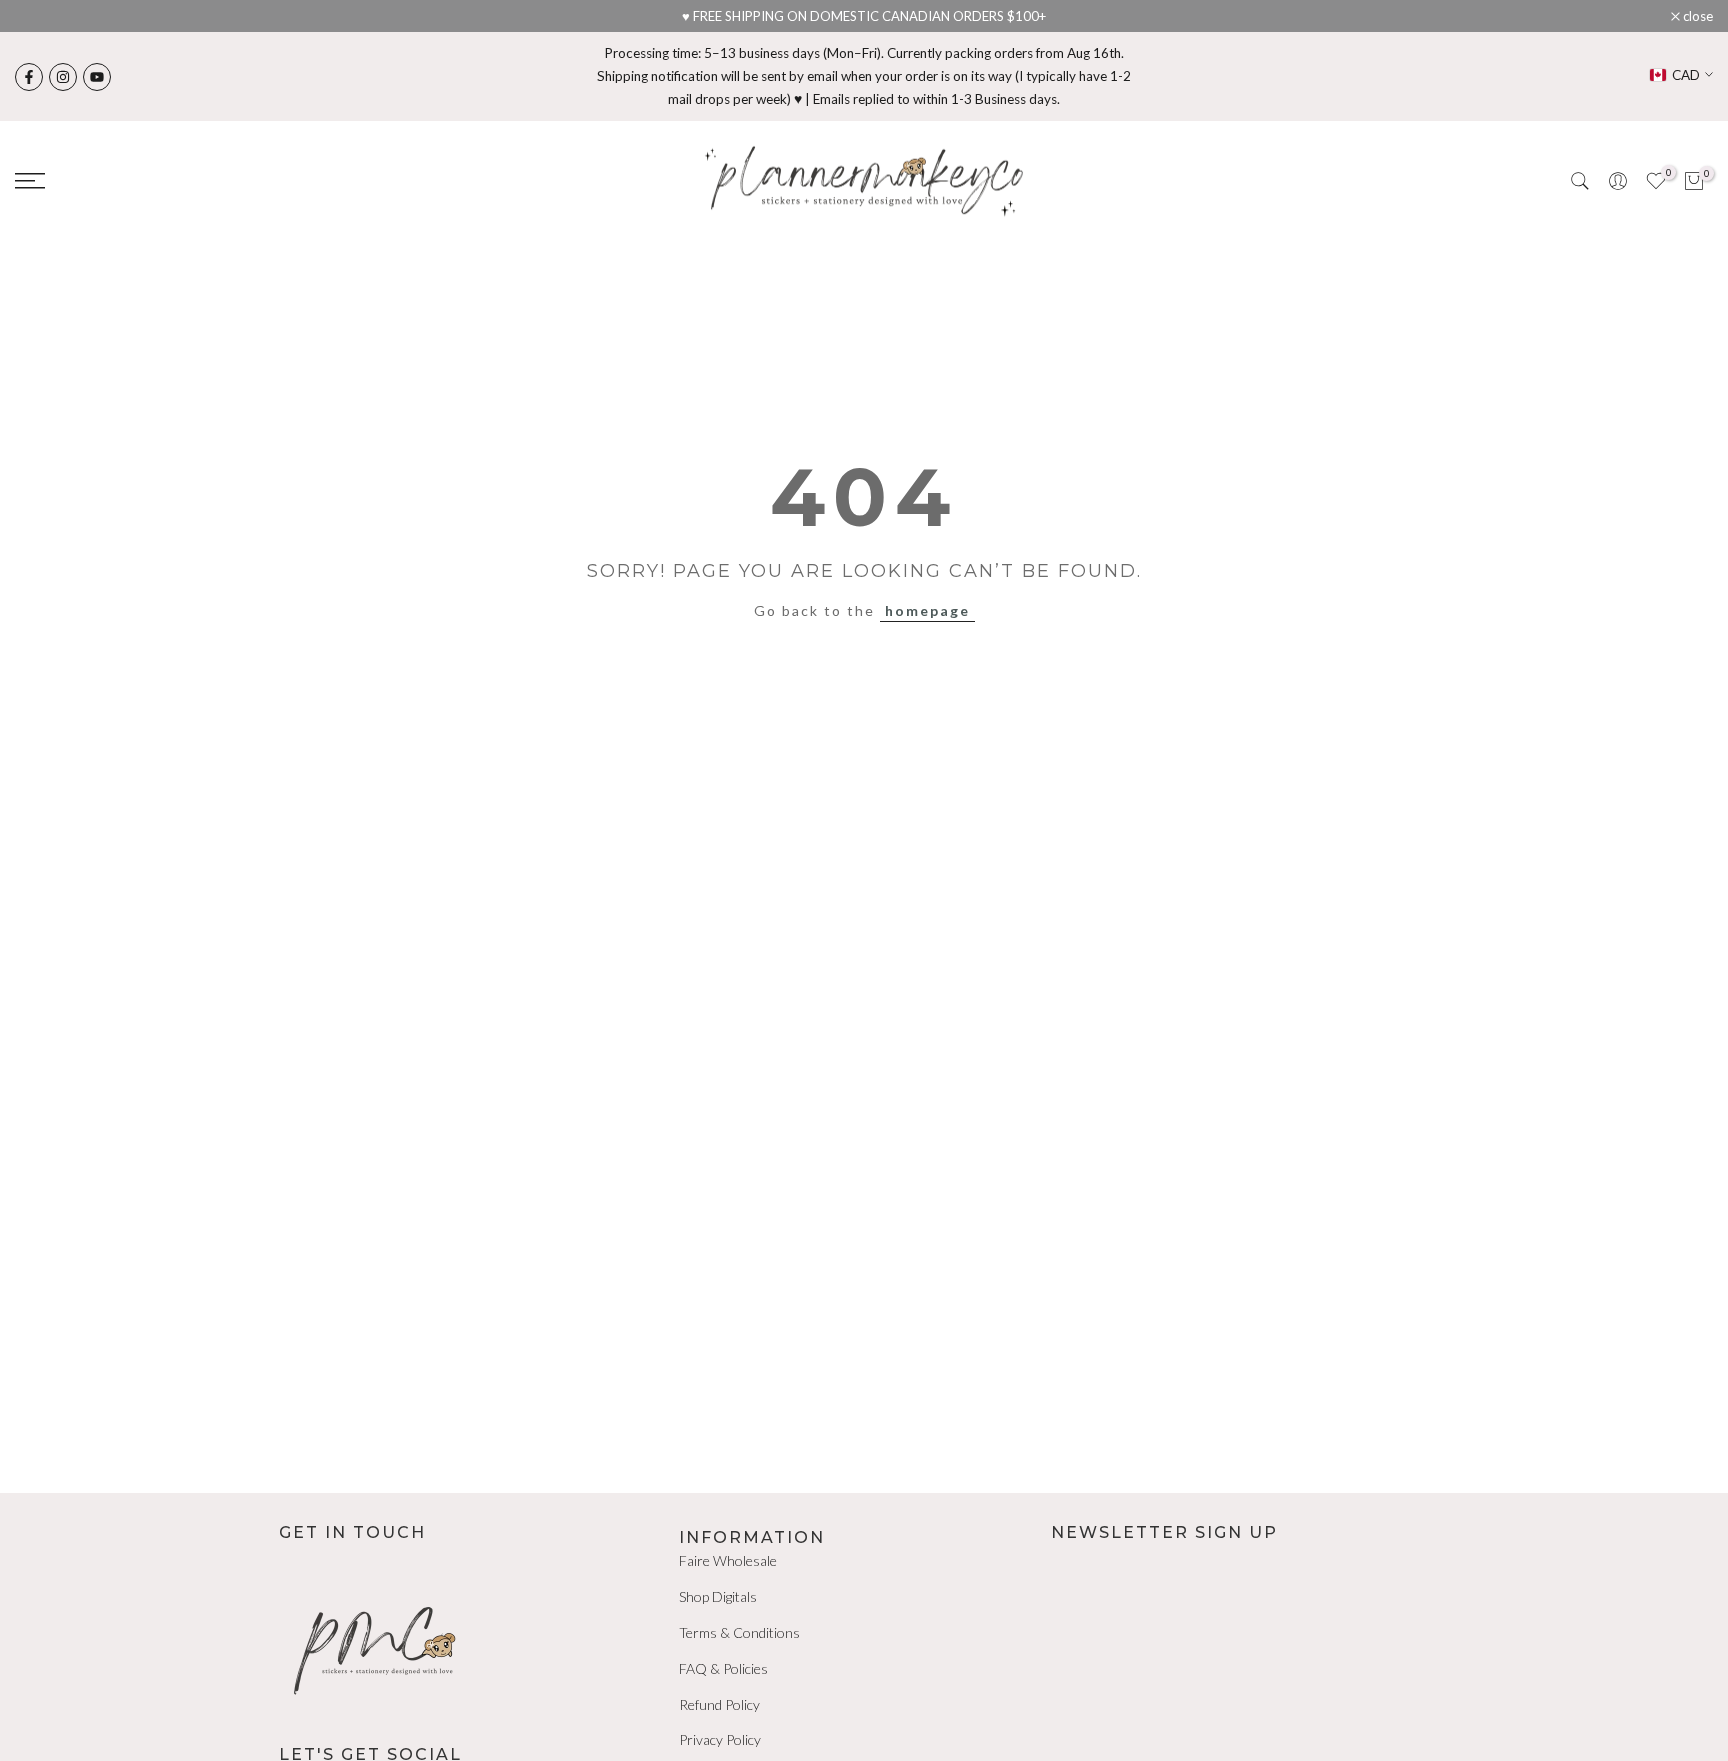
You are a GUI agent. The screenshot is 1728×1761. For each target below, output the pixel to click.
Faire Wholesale (728, 1560)
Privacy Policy (720, 1739)
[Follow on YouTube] (97, 77)
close (40, 16)
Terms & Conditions (739, 1632)
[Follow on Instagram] (63, 77)
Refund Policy (719, 1704)
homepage (927, 610)
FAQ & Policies (723, 1668)
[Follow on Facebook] (29, 77)
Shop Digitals (718, 1596)
